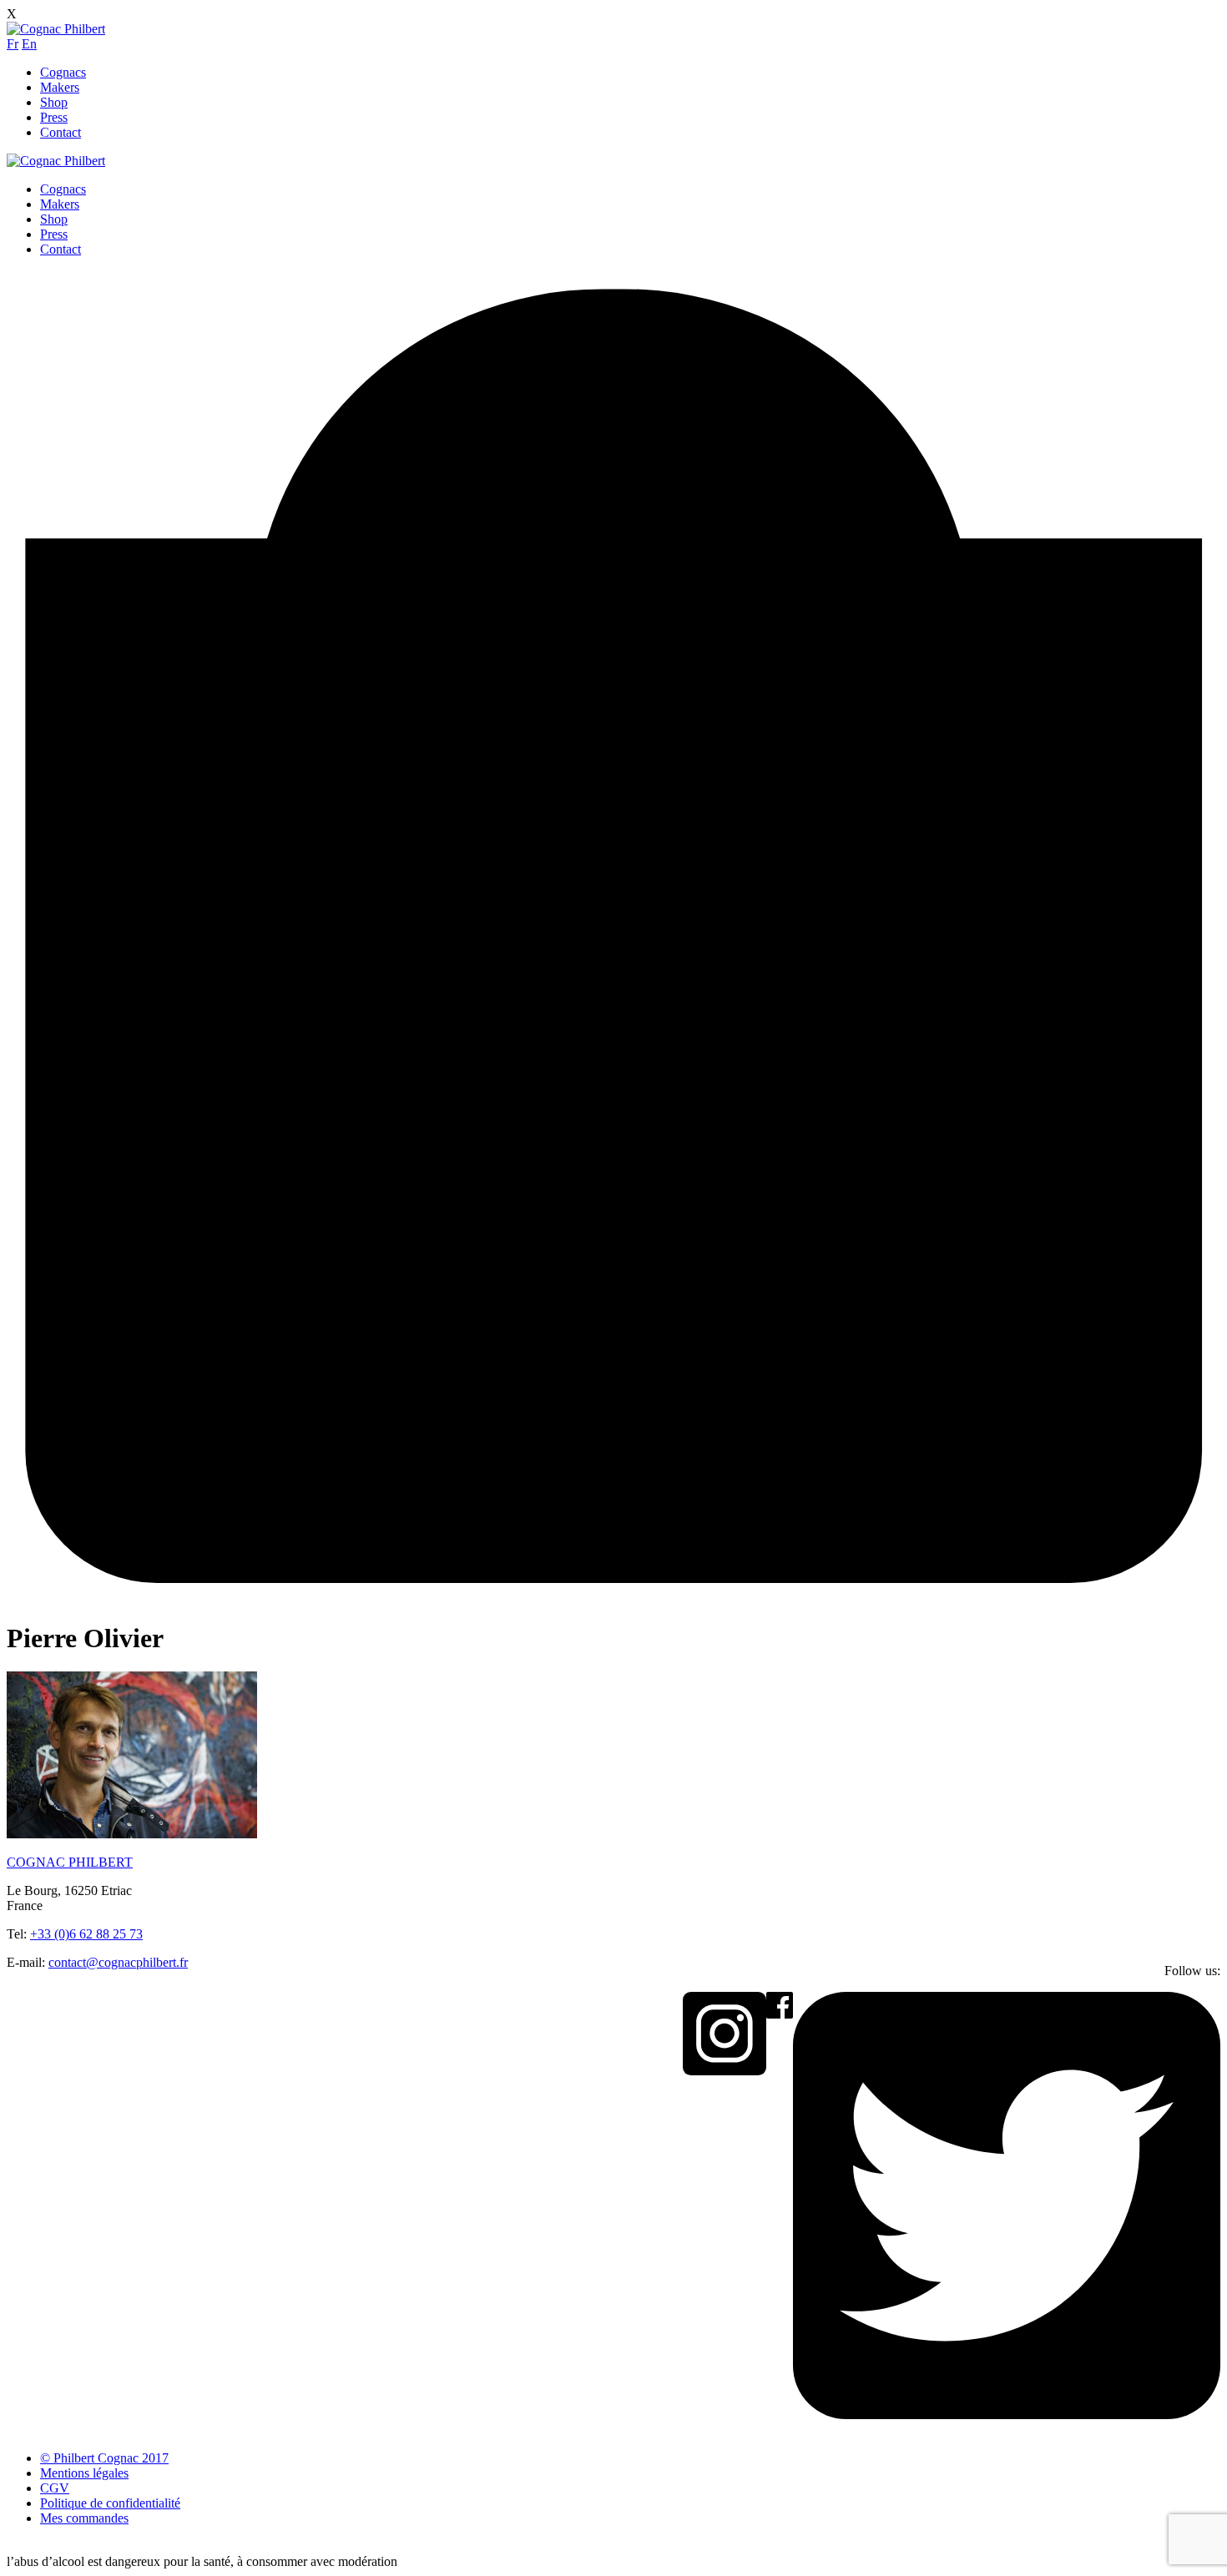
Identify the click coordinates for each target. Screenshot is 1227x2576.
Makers (60, 87)
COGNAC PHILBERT (70, 1862)
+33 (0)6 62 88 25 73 (86, 1934)
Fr (13, 44)
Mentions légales (84, 2473)
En (29, 44)
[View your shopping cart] (613, 1597)
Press (54, 117)
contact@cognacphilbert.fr (118, 1962)
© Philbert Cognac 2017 (104, 2458)
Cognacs (63, 72)
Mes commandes (84, 2518)
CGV (55, 2488)
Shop (54, 102)
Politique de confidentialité (110, 2503)
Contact (61, 132)
